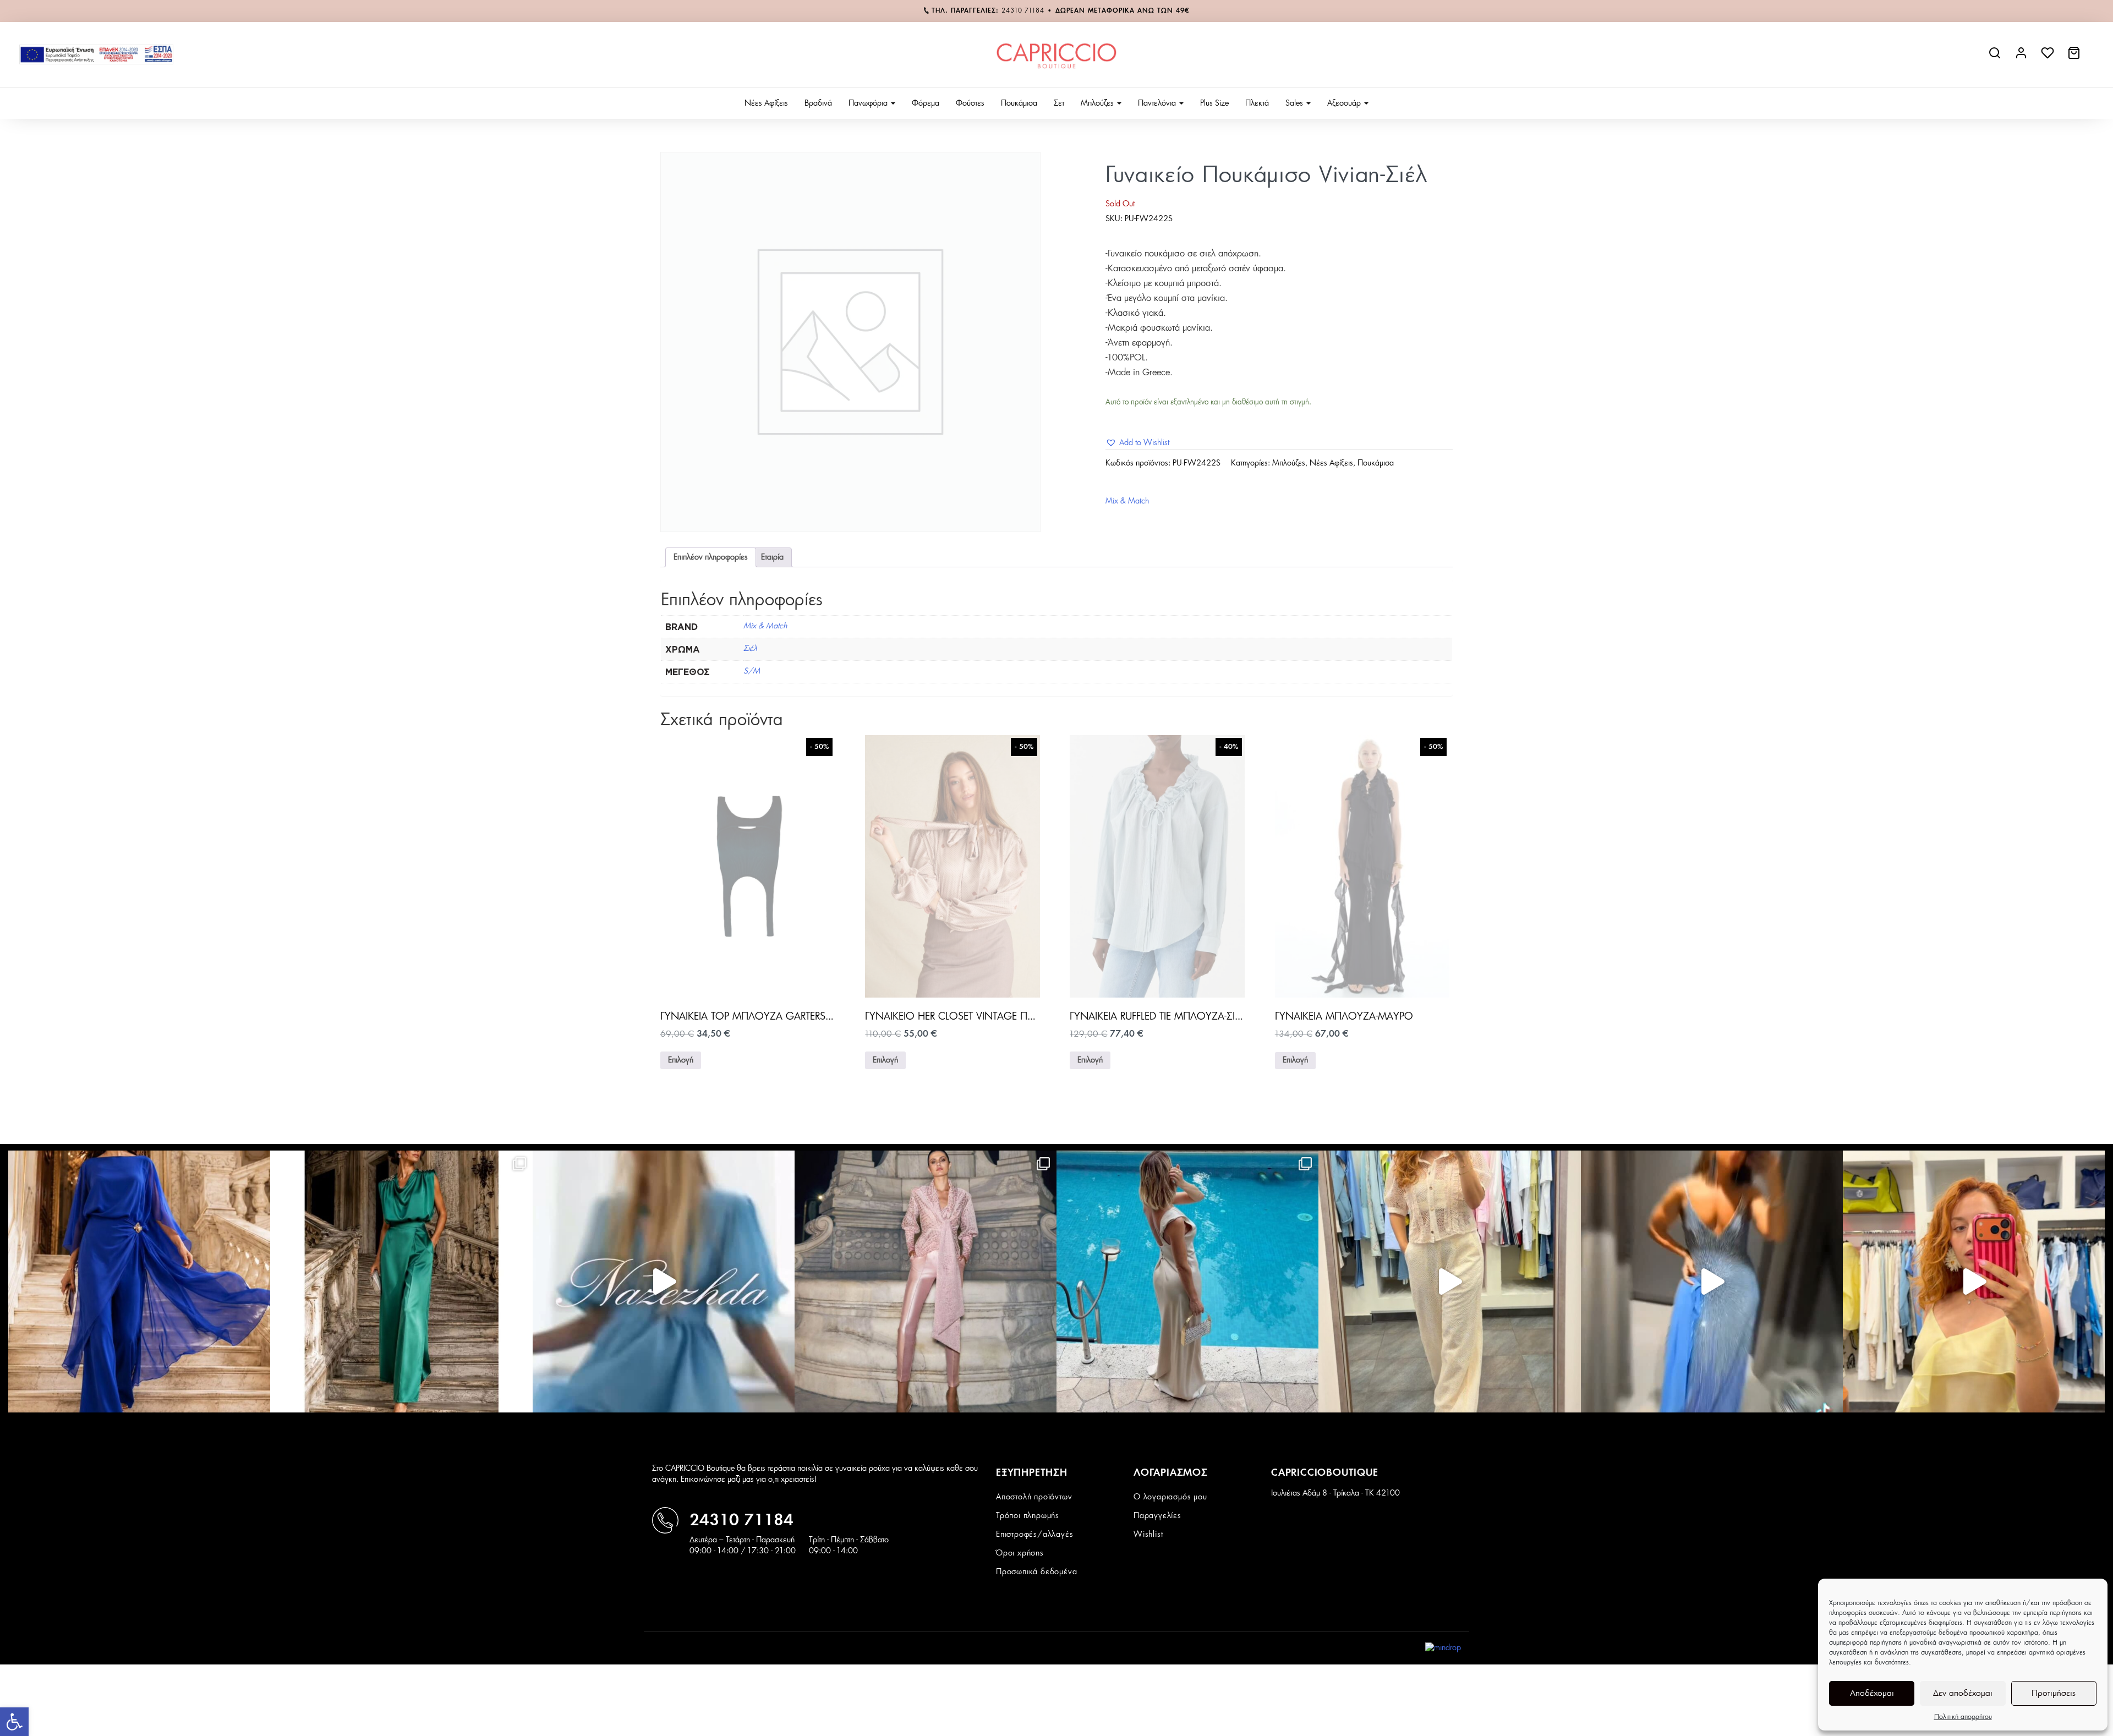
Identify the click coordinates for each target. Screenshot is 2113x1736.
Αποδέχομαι (1872, 1693)
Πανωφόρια (869, 103)
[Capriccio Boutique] (1056, 54)
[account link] (2022, 57)
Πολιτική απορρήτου (1963, 1717)
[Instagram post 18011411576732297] (664, 1282)
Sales (1295, 103)
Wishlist (1148, 1535)
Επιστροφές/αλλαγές (1034, 1535)
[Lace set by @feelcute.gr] (1449, 1282)
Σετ (1059, 103)
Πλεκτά (1257, 103)
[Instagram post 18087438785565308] (1712, 1282)
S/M (752, 671)
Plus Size (1214, 103)
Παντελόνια (1158, 103)
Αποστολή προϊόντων (1034, 1497)
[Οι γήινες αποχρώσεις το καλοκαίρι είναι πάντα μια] (1187, 1282)
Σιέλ (750, 649)
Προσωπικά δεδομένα (1036, 1572)
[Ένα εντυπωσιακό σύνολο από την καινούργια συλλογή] (401, 1282)
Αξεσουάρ (1345, 103)
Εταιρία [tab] (772, 557)
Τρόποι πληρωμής (1028, 1516)
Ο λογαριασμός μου (1170, 1497)
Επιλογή (681, 1060)
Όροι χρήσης (1020, 1553)
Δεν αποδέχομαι (1963, 1693)
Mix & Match (1127, 501)
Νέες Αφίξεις (766, 103)
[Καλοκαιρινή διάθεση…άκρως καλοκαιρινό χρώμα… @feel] (1974, 1282)
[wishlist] (2049, 57)
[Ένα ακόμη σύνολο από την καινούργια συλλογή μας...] (139, 1282)
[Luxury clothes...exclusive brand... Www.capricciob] (926, 1282)
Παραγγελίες (1157, 1516)
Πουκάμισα (1019, 103)
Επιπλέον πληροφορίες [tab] (711, 557)
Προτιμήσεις (2054, 1693)
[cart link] (2075, 57)
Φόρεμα (926, 103)
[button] (14, 1722)
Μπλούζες (1098, 103)
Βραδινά (818, 103)
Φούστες (970, 103)
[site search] (1996, 57)
